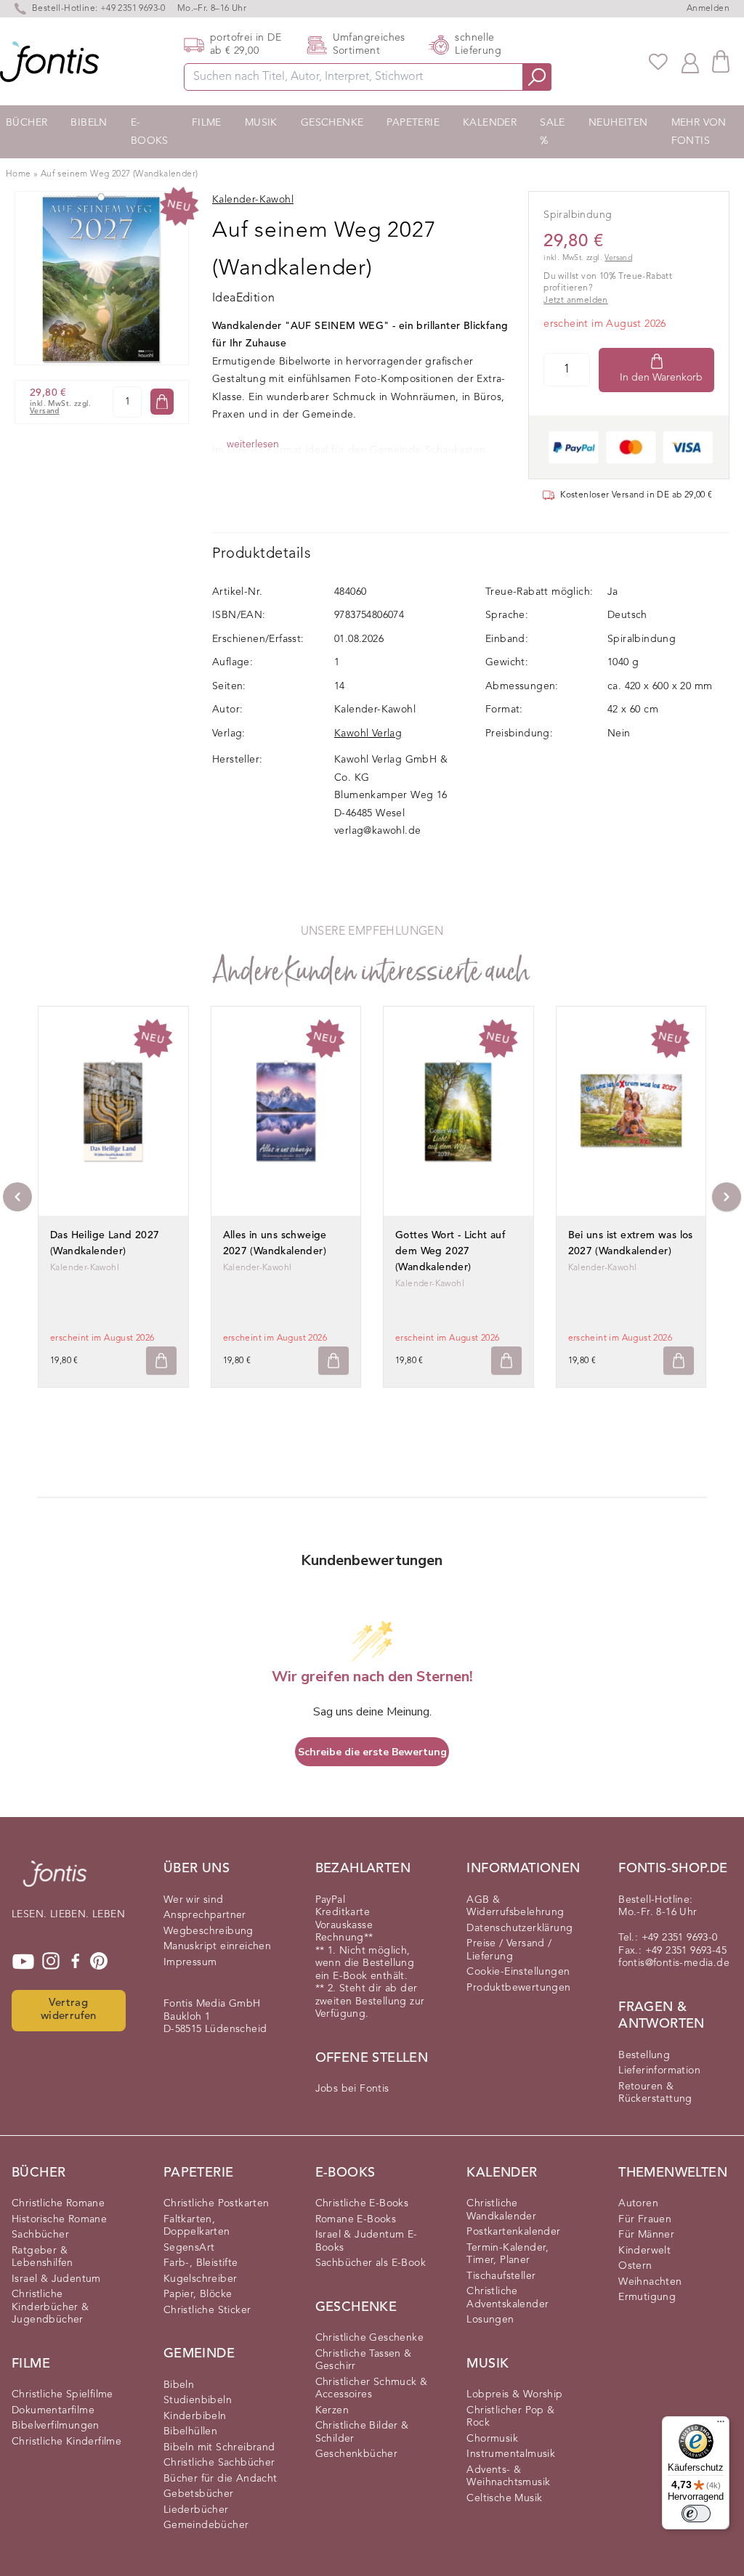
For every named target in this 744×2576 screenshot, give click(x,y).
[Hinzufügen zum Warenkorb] (161, 1361)
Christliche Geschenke (369, 2338)
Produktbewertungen (518, 1988)
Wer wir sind (194, 1900)
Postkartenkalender (513, 2232)
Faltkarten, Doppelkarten (197, 2226)
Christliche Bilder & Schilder (362, 2432)
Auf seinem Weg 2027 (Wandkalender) (120, 174)
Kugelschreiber (201, 2279)
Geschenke (332, 123)
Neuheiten (618, 123)
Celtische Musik (504, 2498)
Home (19, 174)
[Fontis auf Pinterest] (99, 1962)
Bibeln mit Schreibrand (219, 2447)
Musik (261, 123)
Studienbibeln (198, 2400)
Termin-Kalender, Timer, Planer (508, 2254)
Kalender (490, 123)
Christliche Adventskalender (508, 2298)
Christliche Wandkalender (501, 2210)
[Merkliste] (658, 62)
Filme (207, 123)
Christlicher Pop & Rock (510, 2417)
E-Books (150, 132)
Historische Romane (59, 2219)
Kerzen (332, 2410)
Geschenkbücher (357, 2454)
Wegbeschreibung (209, 1931)
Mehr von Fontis (699, 132)
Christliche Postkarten (217, 2203)
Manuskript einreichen (217, 1946)
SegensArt (189, 2248)
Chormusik (492, 2439)
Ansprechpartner (205, 1915)
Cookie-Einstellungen (518, 1972)
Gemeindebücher (206, 2525)
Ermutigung (647, 2297)
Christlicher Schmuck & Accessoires (372, 2389)
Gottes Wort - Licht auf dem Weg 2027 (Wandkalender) (450, 1251)
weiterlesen (253, 444)
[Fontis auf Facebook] (76, 1962)
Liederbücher (196, 2510)
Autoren (638, 2203)
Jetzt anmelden (576, 301)
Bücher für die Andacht (221, 2479)
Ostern (635, 2266)
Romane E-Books (356, 2219)
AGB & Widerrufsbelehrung (515, 1906)
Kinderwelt (644, 2251)
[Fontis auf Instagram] (51, 1962)
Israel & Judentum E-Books (367, 2241)
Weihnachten (650, 2282)
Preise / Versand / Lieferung (509, 1950)
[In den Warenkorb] (162, 402)
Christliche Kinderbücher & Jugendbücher (50, 2307)
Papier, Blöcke (198, 2294)
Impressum (190, 1962)
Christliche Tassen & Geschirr (364, 2360)
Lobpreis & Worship (514, 2394)
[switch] (696, 2514)
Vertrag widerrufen (69, 2010)
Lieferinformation (659, 2071)
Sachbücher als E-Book (371, 2263)
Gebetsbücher (199, 2494)
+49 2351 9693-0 (133, 9)
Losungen (490, 2320)
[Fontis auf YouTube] (23, 1962)
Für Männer (646, 2235)
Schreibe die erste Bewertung (372, 1752)
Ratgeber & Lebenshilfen (43, 2257)
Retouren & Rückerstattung (655, 2093)
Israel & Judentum (56, 2279)
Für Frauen (645, 2219)
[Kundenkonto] (690, 62)
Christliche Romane (58, 2203)
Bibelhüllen (190, 2431)
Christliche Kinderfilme (66, 2442)
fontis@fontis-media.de (674, 1963)
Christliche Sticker (207, 2310)
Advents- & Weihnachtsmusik (508, 2477)
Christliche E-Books (362, 2203)
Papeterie (413, 123)
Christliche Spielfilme (62, 2394)
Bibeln (89, 123)
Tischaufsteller (501, 2276)
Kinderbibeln (195, 2416)
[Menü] (721, 2425)
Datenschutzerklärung (519, 1928)
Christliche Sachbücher (219, 2463)
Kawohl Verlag (368, 734)
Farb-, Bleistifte (201, 2263)
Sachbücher (40, 2235)
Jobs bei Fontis (352, 2089)
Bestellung (644, 2055)
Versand (45, 411)
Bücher (27, 123)
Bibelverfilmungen (56, 2426)
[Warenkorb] (721, 61)
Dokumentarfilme (53, 2410)
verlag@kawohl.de (377, 831)
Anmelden (708, 9)
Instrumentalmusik (511, 2454)
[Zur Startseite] (55, 1881)
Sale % (553, 132)
